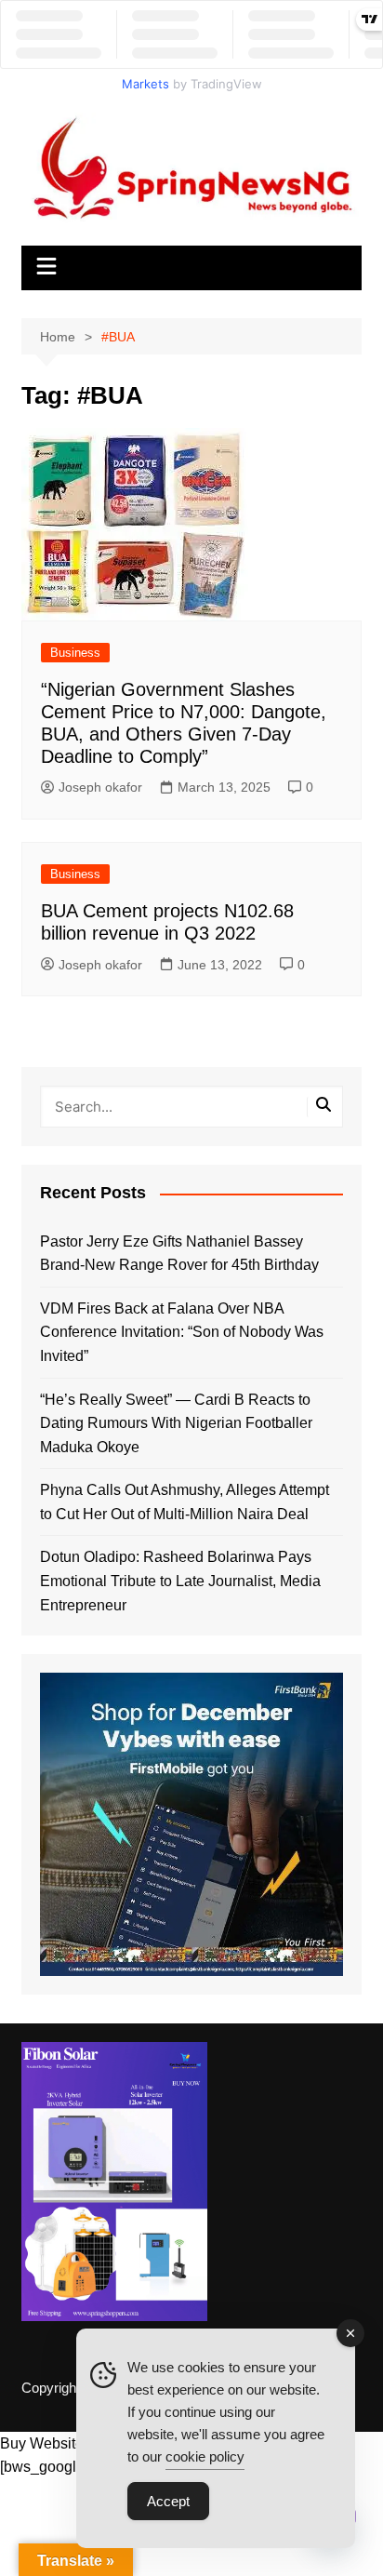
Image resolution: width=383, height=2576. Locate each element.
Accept (168, 2501)
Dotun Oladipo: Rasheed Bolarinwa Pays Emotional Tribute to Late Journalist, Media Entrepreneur (180, 1581)
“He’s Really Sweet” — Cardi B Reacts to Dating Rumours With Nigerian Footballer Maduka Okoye (176, 1423)
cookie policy (205, 2456)
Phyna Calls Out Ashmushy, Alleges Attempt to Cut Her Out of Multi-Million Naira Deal (185, 1502)
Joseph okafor (100, 787)
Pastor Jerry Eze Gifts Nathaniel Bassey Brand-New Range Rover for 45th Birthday (179, 1254)
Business (75, 653)
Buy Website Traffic (64, 2443)
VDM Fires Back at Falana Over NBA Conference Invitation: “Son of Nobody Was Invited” (182, 1332)
